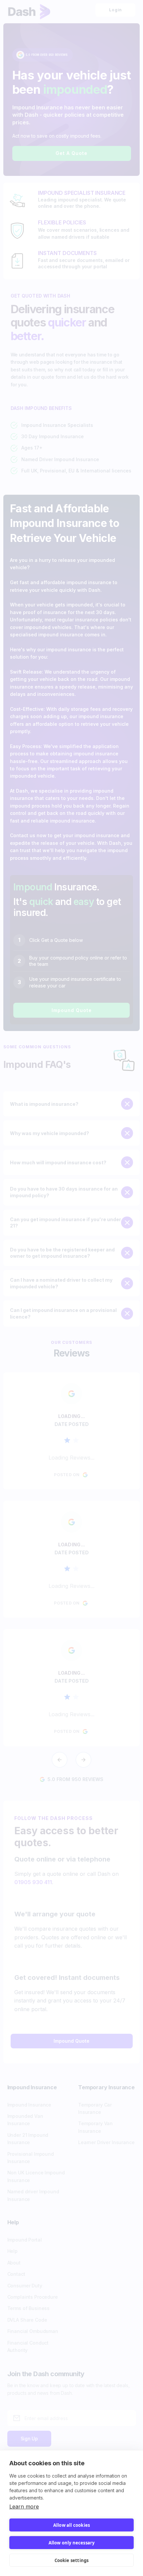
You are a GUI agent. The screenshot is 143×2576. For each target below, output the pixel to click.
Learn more (24, 2507)
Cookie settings (72, 2560)
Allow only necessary (72, 2543)
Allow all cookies (71, 2525)
